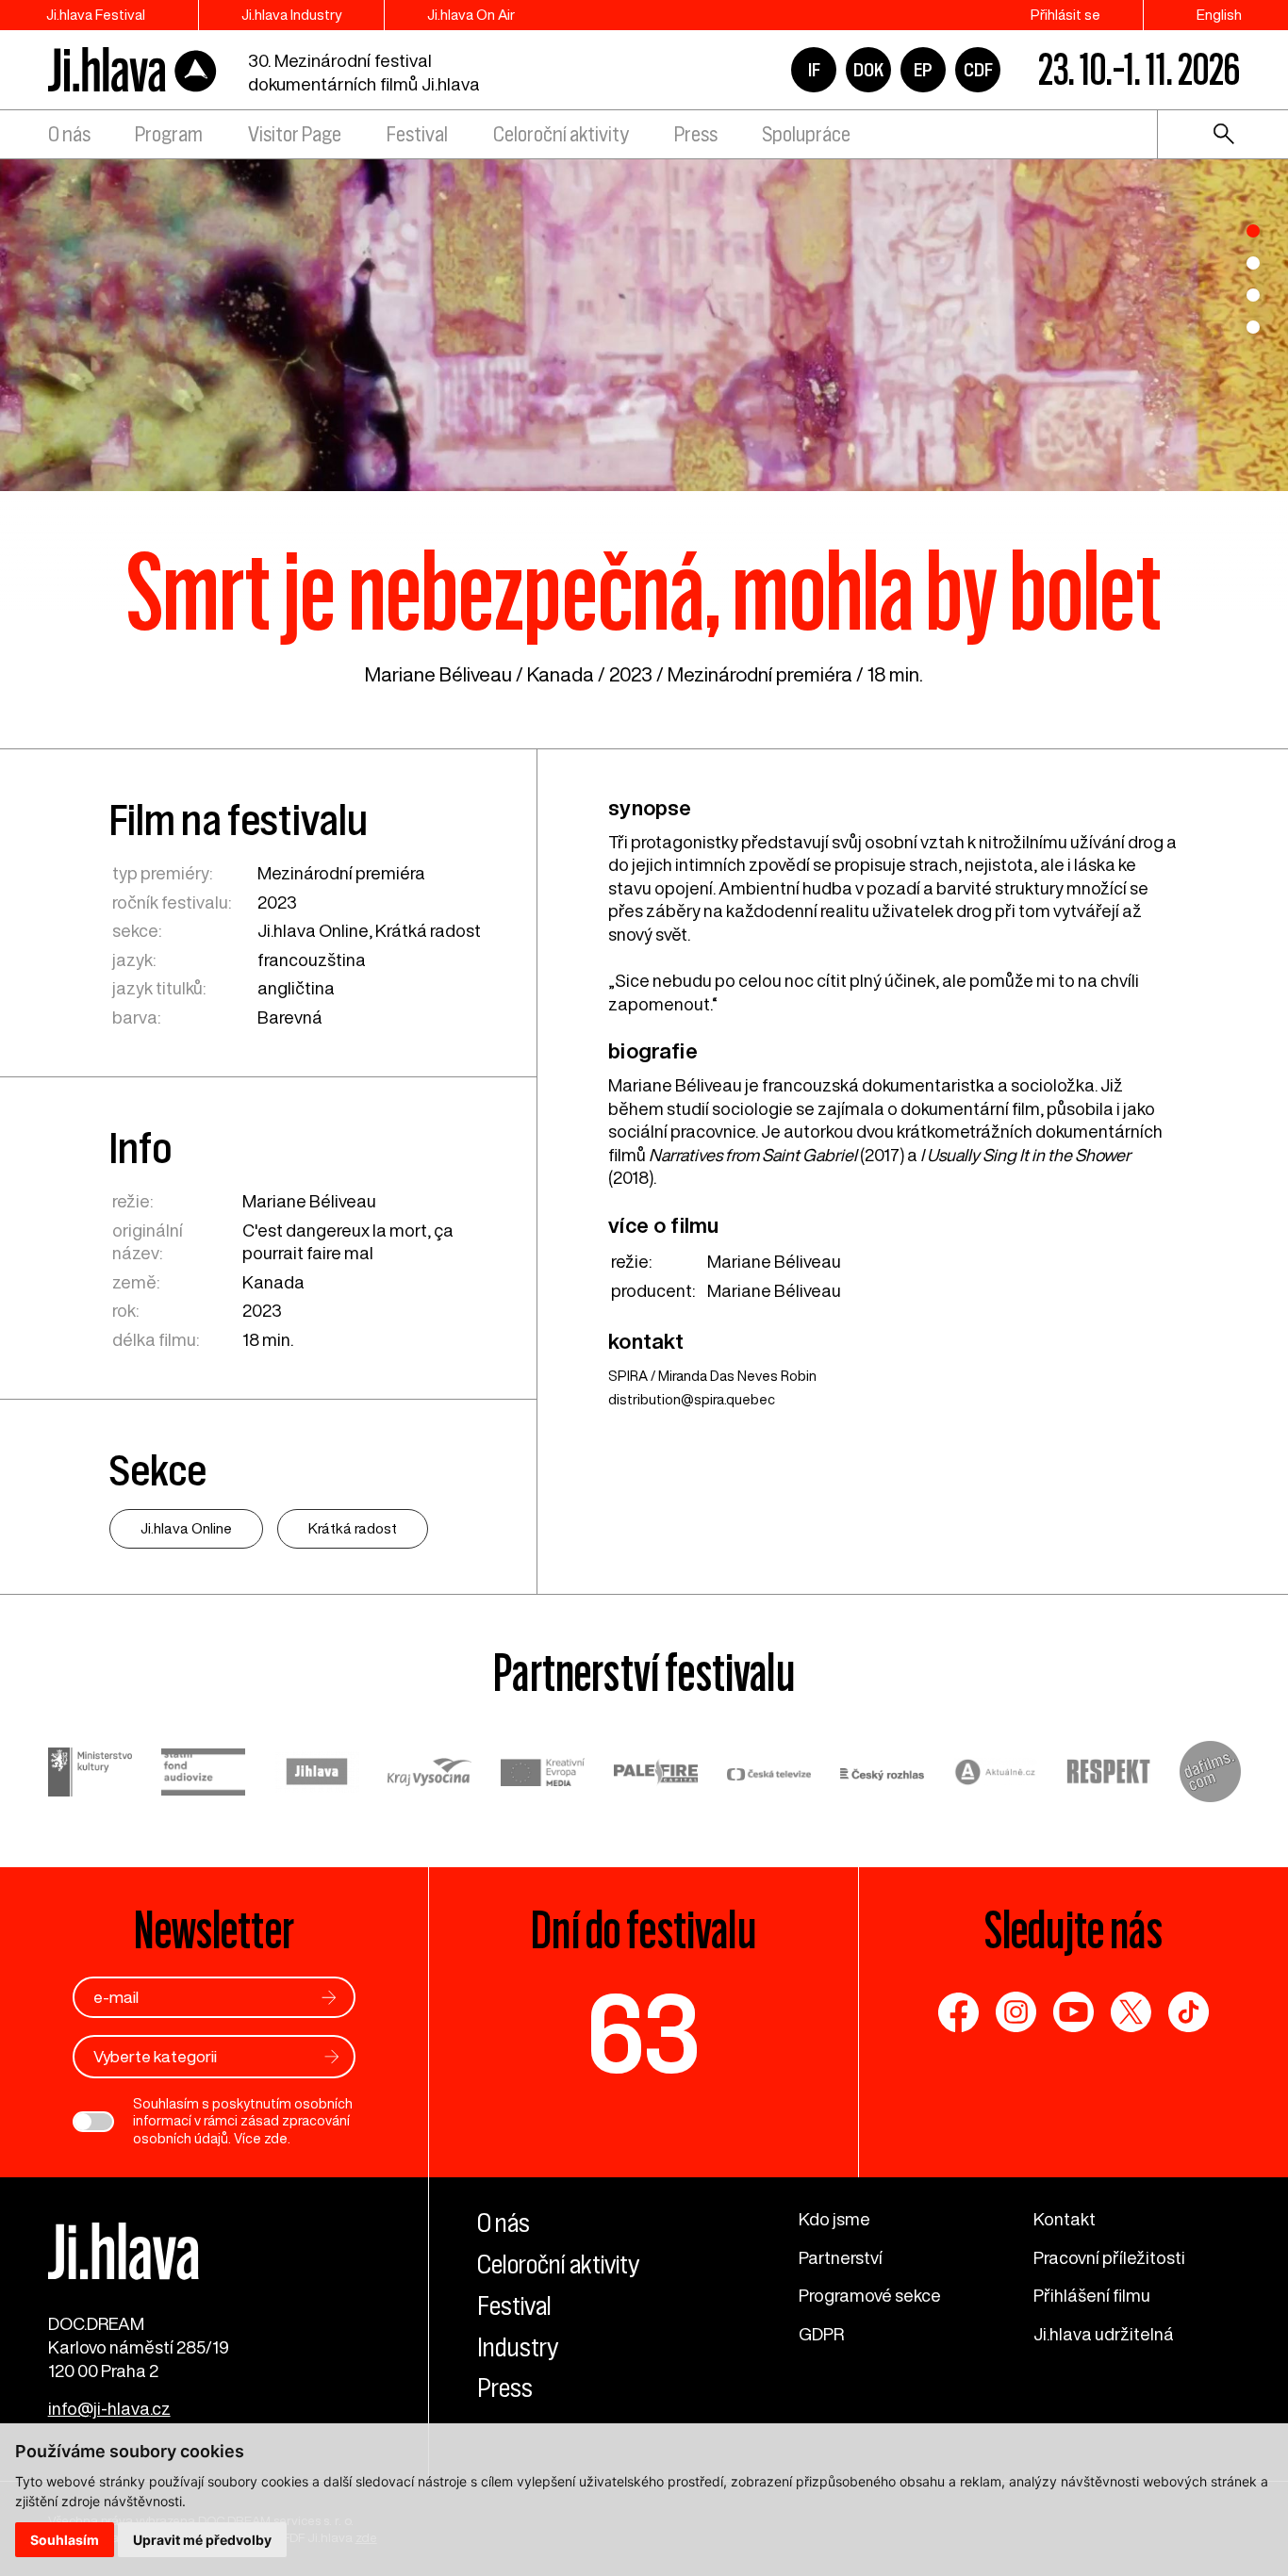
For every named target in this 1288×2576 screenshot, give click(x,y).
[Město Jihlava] (317, 1774)
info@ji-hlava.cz (109, 2408)
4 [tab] (1253, 327)
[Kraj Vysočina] (430, 1774)
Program (169, 134)
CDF (978, 70)
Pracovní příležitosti (1109, 2257)
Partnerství (841, 2257)
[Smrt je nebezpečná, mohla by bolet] (644, 322)
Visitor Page (295, 134)
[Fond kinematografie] (204, 1775)
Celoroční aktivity (561, 134)
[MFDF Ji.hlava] (133, 70)
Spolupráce (806, 134)
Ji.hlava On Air (471, 15)
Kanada (561, 674)
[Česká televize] (769, 1774)
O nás (69, 134)
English (1219, 15)
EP (923, 70)
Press (696, 134)
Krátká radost (428, 930)
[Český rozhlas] (883, 1774)
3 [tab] (1253, 295)
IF (814, 70)
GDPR (821, 2334)
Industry (518, 2347)
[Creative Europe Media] (543, 1775)
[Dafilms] (1210, 1774)
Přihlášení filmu (1092, 2295)
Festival (417, 134)
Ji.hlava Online (313, 930)
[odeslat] (329, 1998)
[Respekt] (1109, 1774)
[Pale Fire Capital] (656, 1774)
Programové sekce (870, 2295)
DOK (868, 70)
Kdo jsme (834, 2219)
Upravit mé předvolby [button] (202, 2540)
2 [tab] (1253, 263)
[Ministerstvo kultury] (91, 1774)
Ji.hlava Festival (96, 15)
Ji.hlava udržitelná (1104, 2334)
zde (276, 2139)
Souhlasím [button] (65, 2540)
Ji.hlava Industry (291, 15)
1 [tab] (1253, 231)
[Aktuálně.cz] (996, 1774)
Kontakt (1065, 2219)
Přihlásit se (1065, 15)
